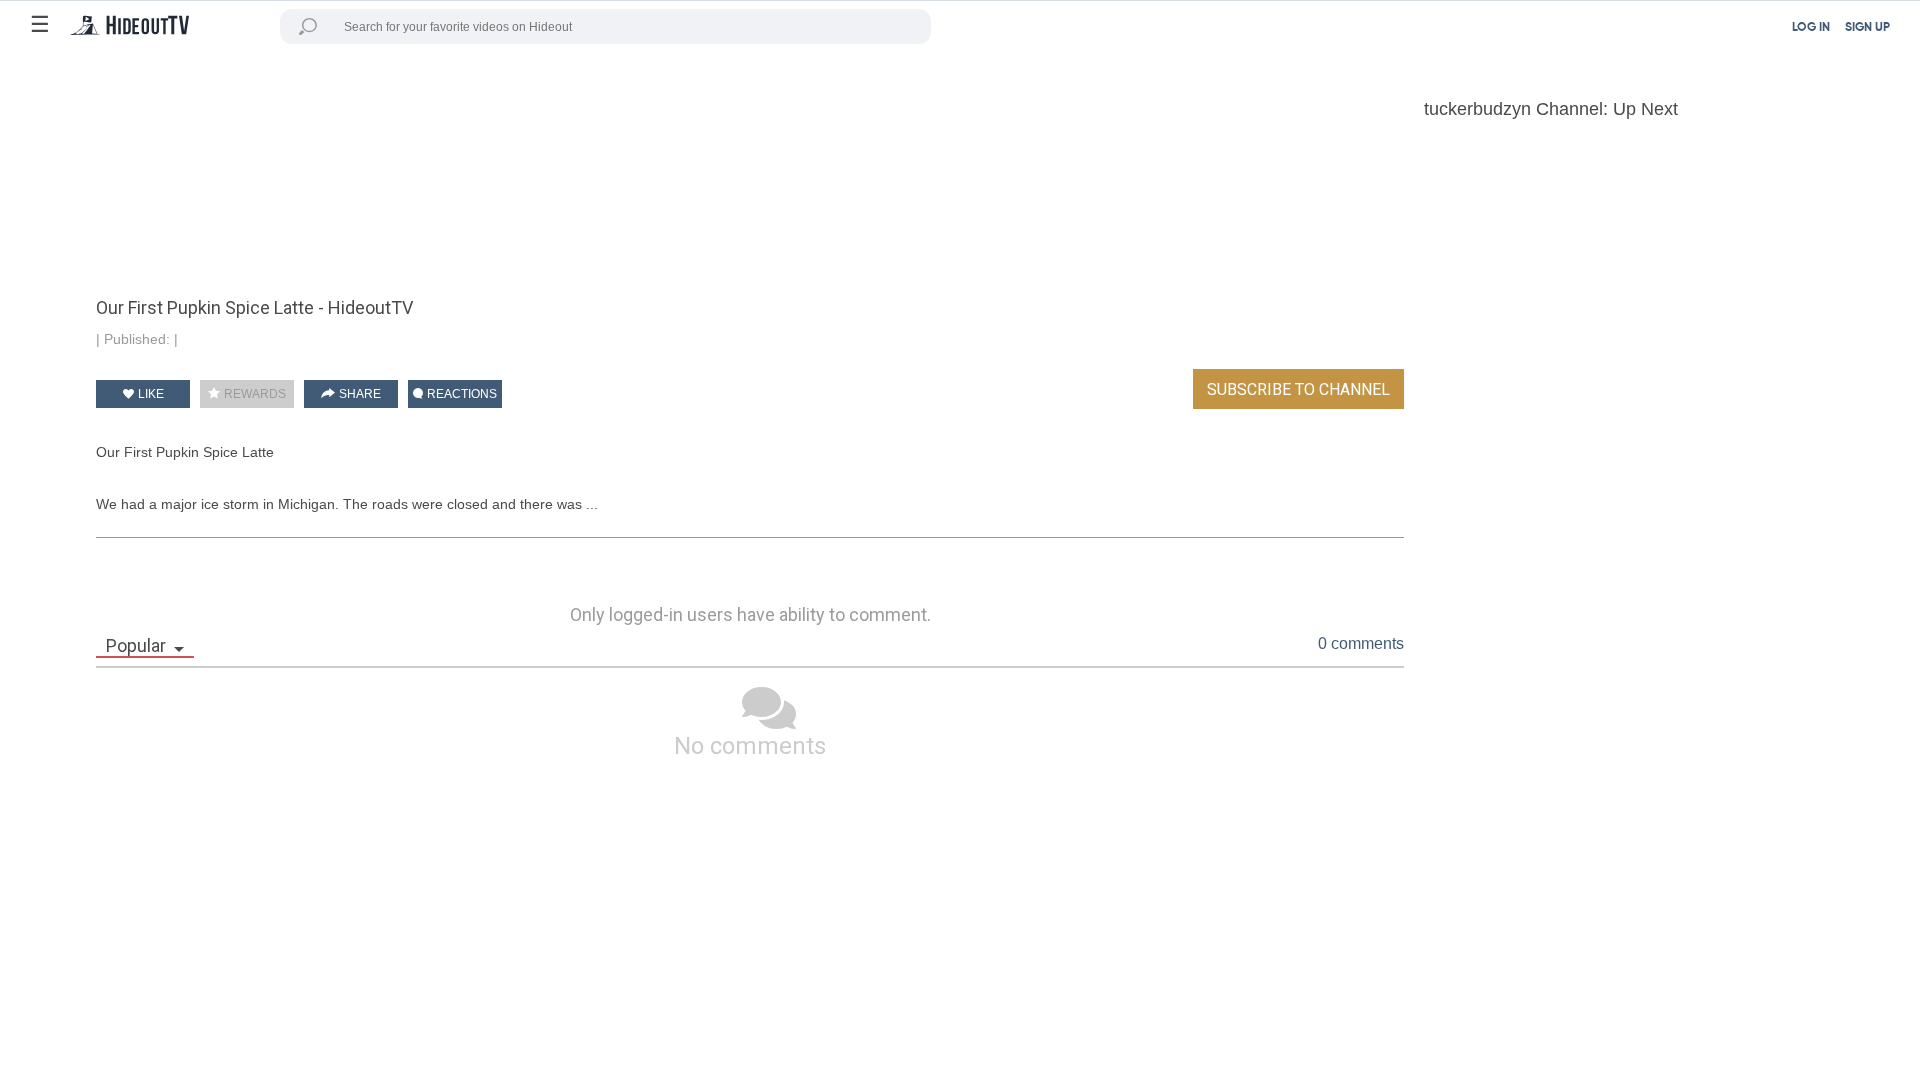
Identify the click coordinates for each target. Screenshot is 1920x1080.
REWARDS (253, 394)
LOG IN (1811, 28)
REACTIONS (460, 394)
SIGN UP (1867, 28)
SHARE (358, 394)
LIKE (149, 394)
